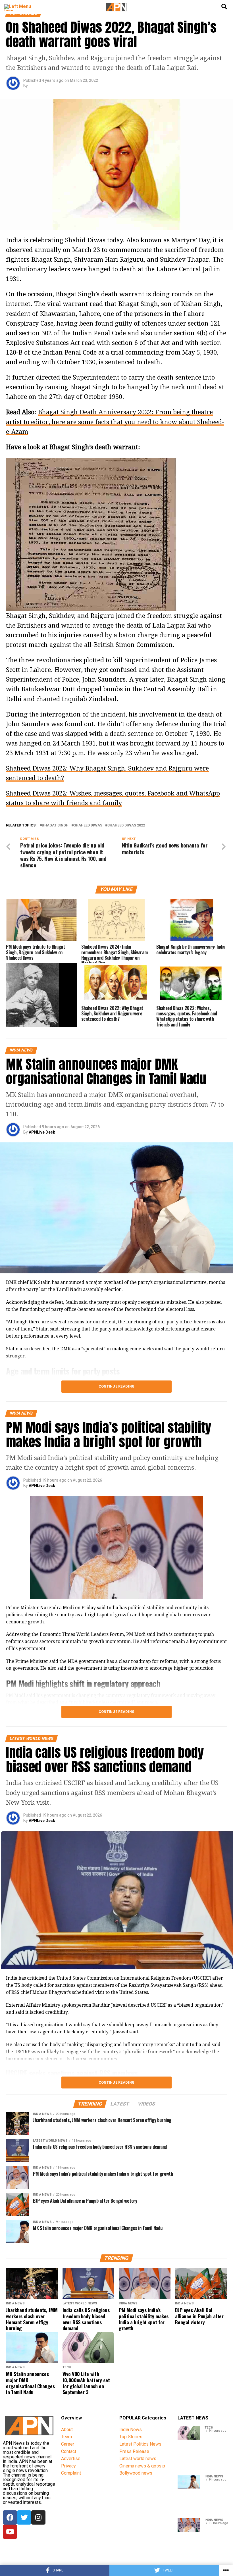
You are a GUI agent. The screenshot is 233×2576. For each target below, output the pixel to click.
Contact (69, 2451)
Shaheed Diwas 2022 (126, 825)
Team (66, 2437)
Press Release (134, 2451)
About (67, 2430)
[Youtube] (10, 2532)
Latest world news (138, 2459)
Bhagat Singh (55, 825)
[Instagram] (38, 2517)
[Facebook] (10, 2517)
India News (131, 2430)
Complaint (71, 2473)
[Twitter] (24, 2517)
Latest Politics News (140, 2444)
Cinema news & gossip (142, 2466)
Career (68, 2444)
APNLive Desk (42, 1132)
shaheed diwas (88, 825)
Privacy (68, 2466)
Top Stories (131, 2437)
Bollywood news (136, 2473)
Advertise (71, 2459)
